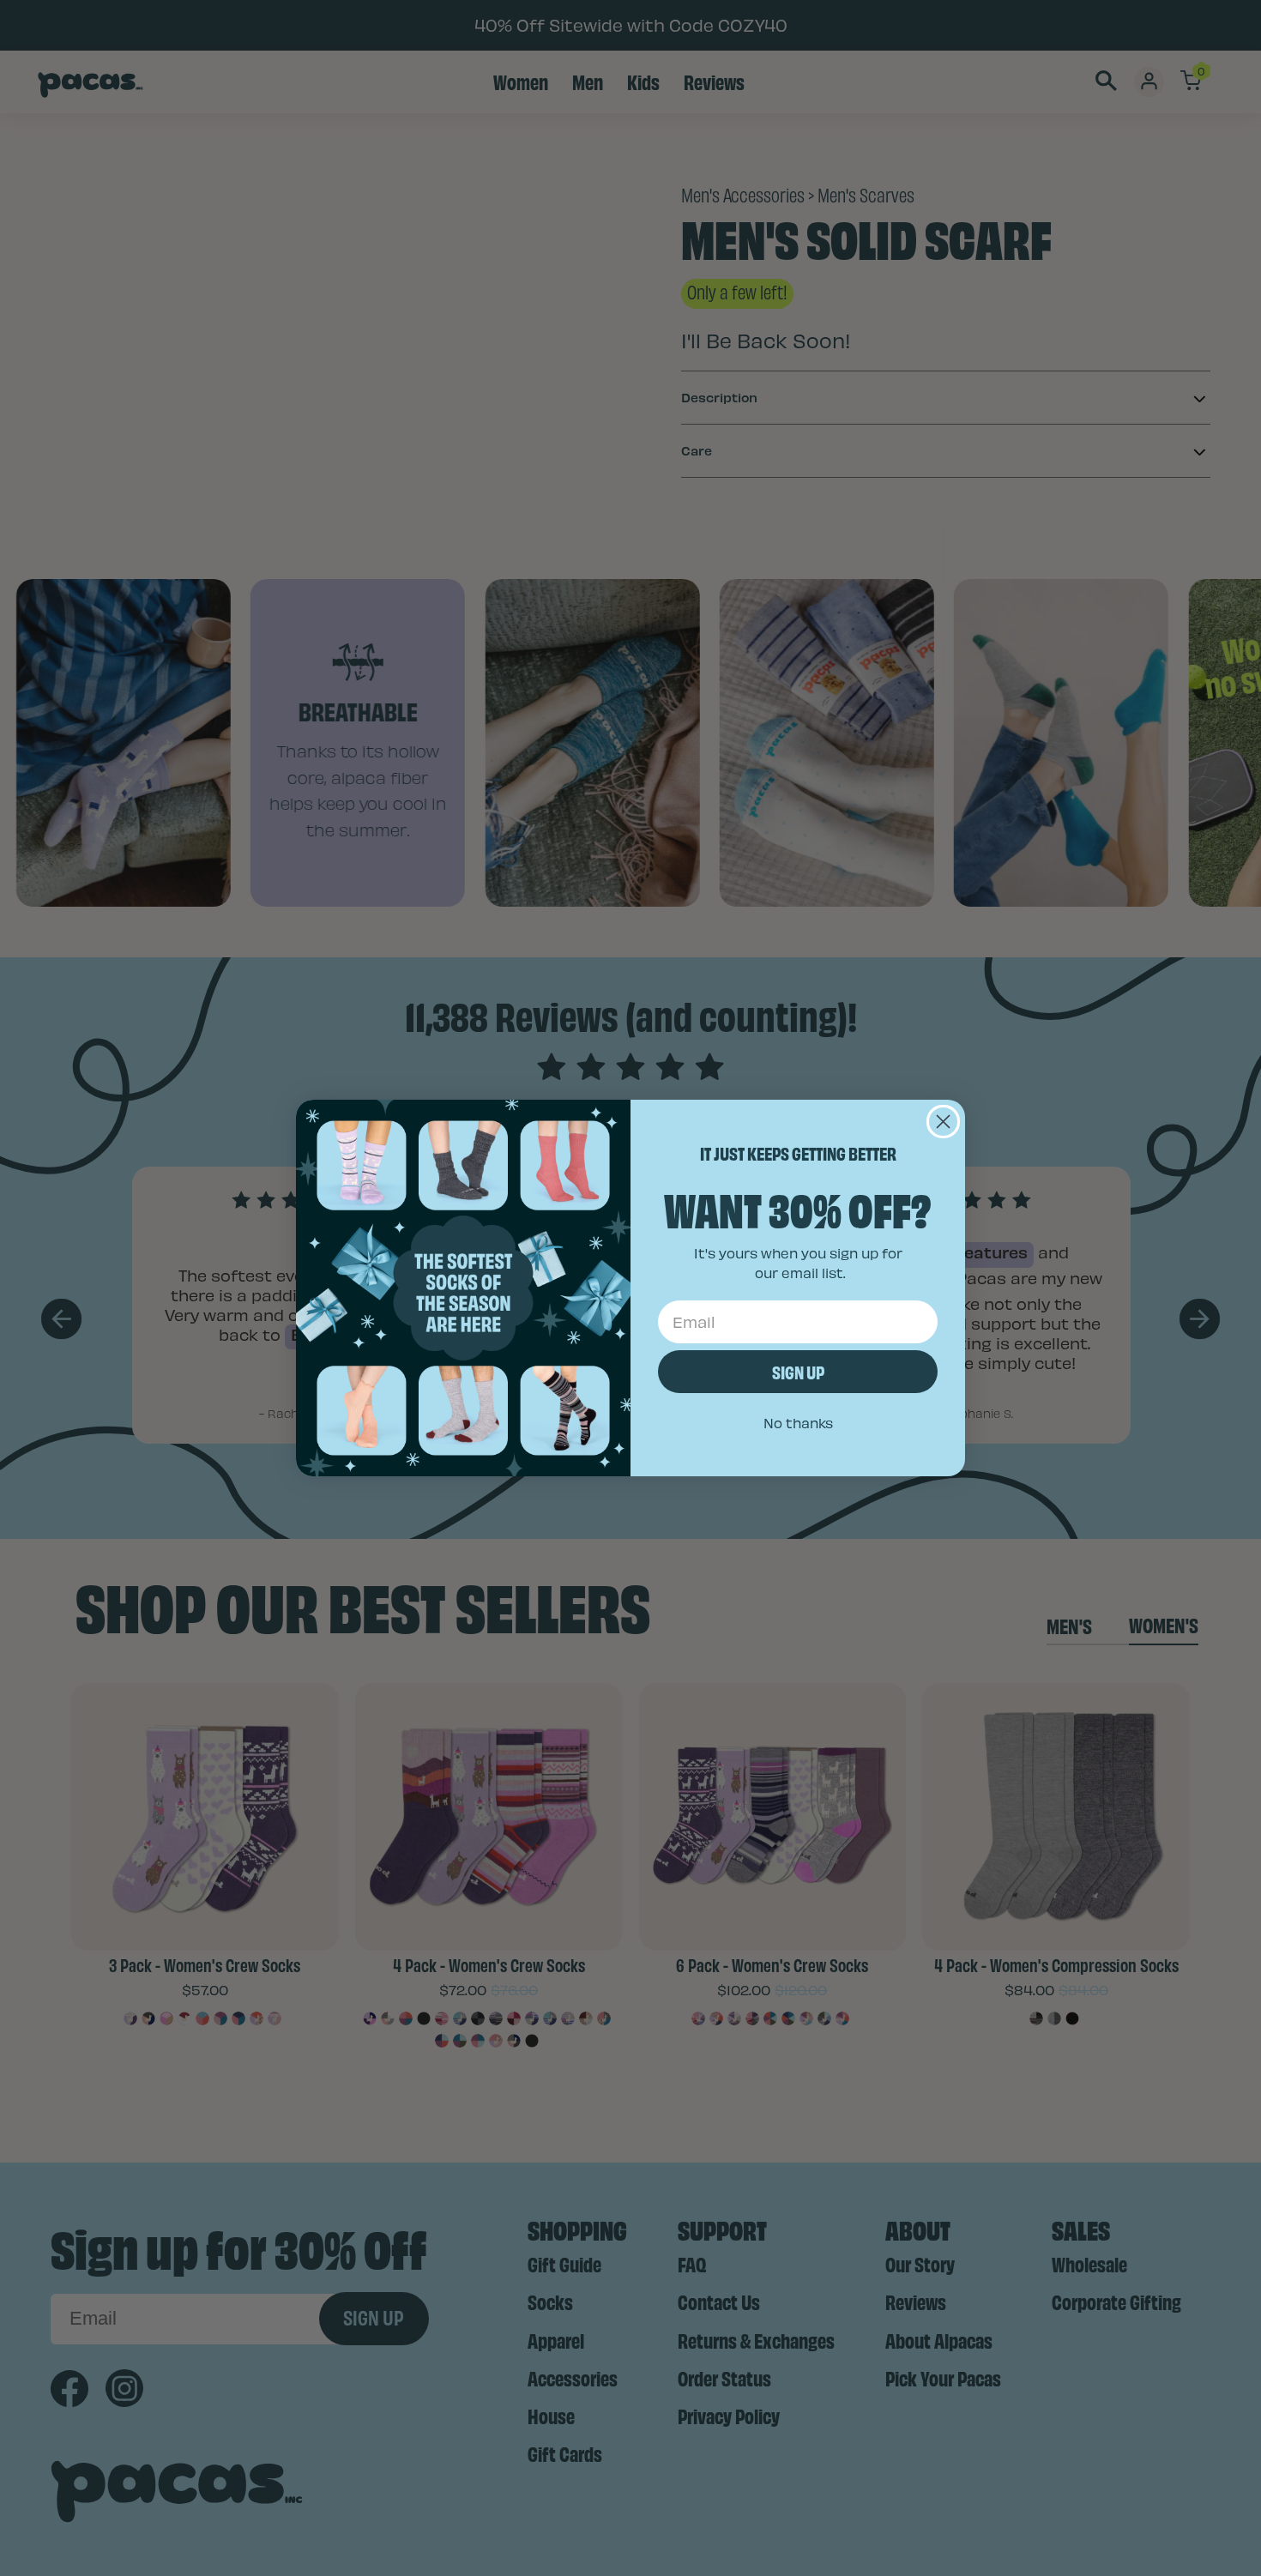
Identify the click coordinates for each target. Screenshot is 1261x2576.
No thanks (798, 1423)
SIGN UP (798, 1371)
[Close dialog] (943, 1122)
